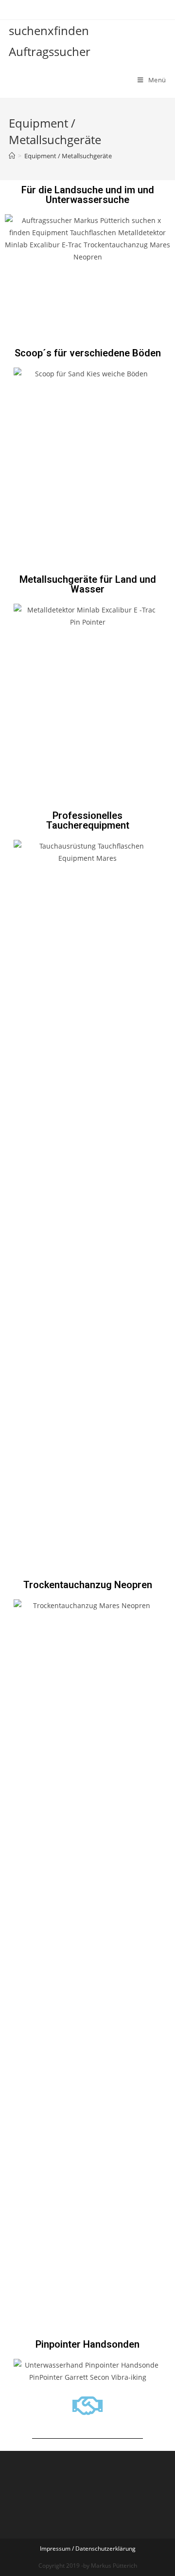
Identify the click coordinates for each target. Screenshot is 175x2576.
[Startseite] (12, 156)
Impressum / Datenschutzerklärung (88, 2548)
